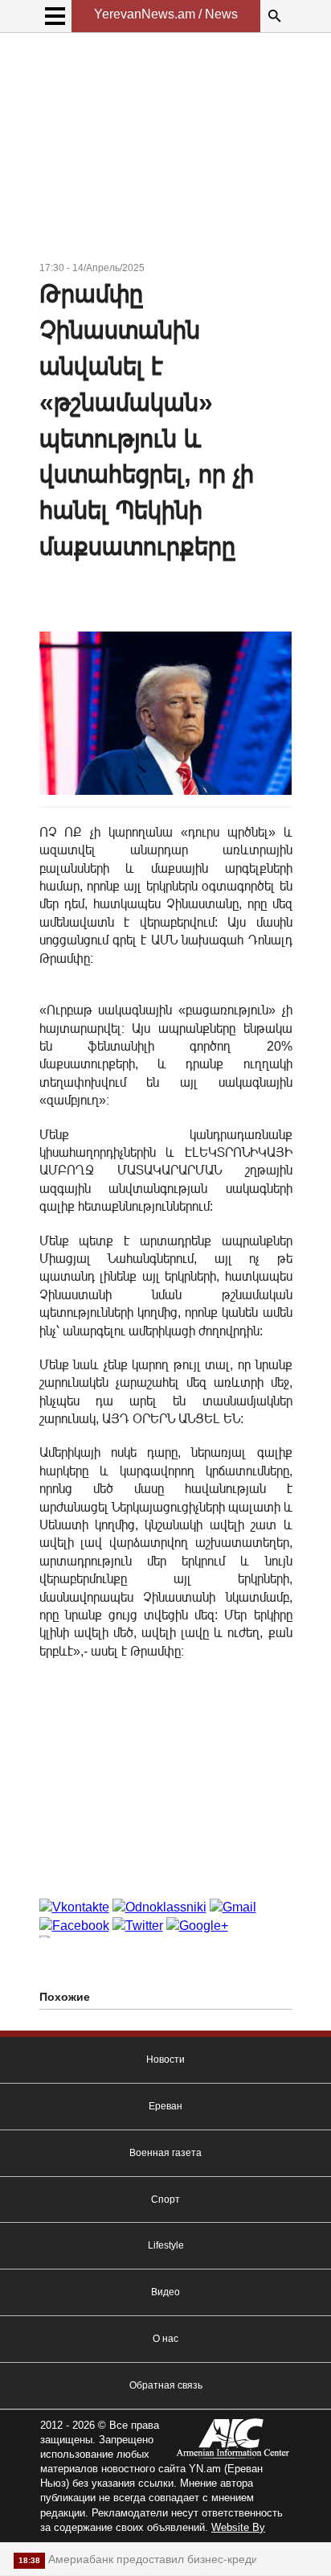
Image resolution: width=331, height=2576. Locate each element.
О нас (165, 2339)
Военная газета (165, 2153)
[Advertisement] (166, 150)
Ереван (165, 2106)
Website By (238, 2527)
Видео (165, 2292)
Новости (165, 2060)
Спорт (165, 2199)
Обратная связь (166, 2385)
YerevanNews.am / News (166, 14)
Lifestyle (166, 2245)
